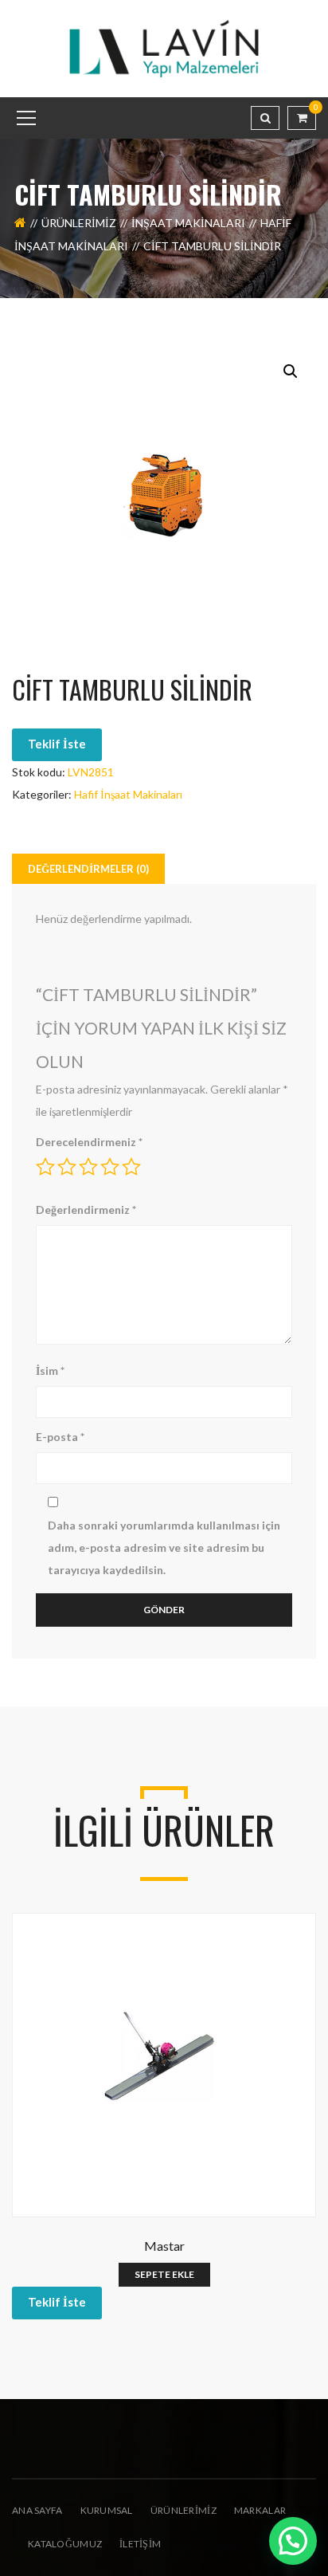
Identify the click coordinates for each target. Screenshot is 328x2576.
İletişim (140, 2544)
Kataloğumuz (65, 2544)
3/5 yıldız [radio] (88, 1167)
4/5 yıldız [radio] (110, 1167)
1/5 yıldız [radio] (45, 1167)
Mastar (164, 2246)
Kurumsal (107, 2510)
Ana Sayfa (37, 2510)
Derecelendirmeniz (89, 1142)
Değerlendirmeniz (86, 1209)
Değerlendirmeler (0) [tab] (88, 869)
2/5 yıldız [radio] (67, 1167)
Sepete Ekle (164, 2274)
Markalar (260, 2510)
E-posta (60, 1437)
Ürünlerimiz (79, 223)
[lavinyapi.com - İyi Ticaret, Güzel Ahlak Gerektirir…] (164, 47)
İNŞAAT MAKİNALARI (188, 223)
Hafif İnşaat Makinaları (128, 794)
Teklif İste (57, 744)
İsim (50, 1370)
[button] (291, 371)
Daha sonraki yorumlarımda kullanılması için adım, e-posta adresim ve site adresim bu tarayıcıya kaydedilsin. (164, 1547)
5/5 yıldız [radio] (131, 1167)
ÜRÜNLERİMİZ (184, 2510)
